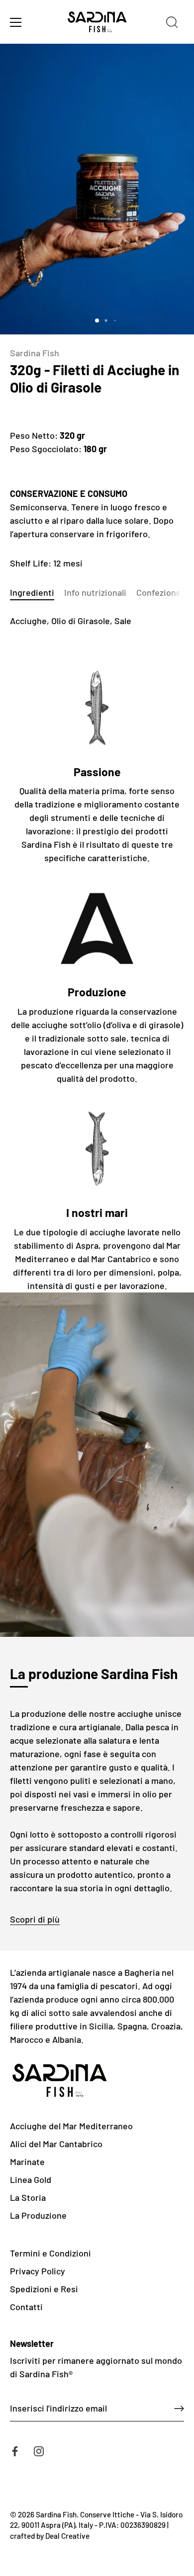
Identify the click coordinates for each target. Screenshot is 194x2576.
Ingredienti (32, 592)
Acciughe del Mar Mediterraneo (71, 2126)
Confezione (159, 592)
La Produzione (38, 2215)
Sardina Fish (35, 353)
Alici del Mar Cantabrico (56, 2144)
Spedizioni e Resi (44, 2289)
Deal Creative (67, 2536)
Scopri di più (35, 1919)
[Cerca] (172, 24)
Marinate (27, 2162)
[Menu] (16, 22)
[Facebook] (15, 2450)
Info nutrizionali (95, 592)
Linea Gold (31, 2179)
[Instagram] (39, 2450)
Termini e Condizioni (50, 2253)
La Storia (28, 2197)
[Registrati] (179, 2409)
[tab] (37, 593)
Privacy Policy (38, 2271)
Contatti (26, 2307)
